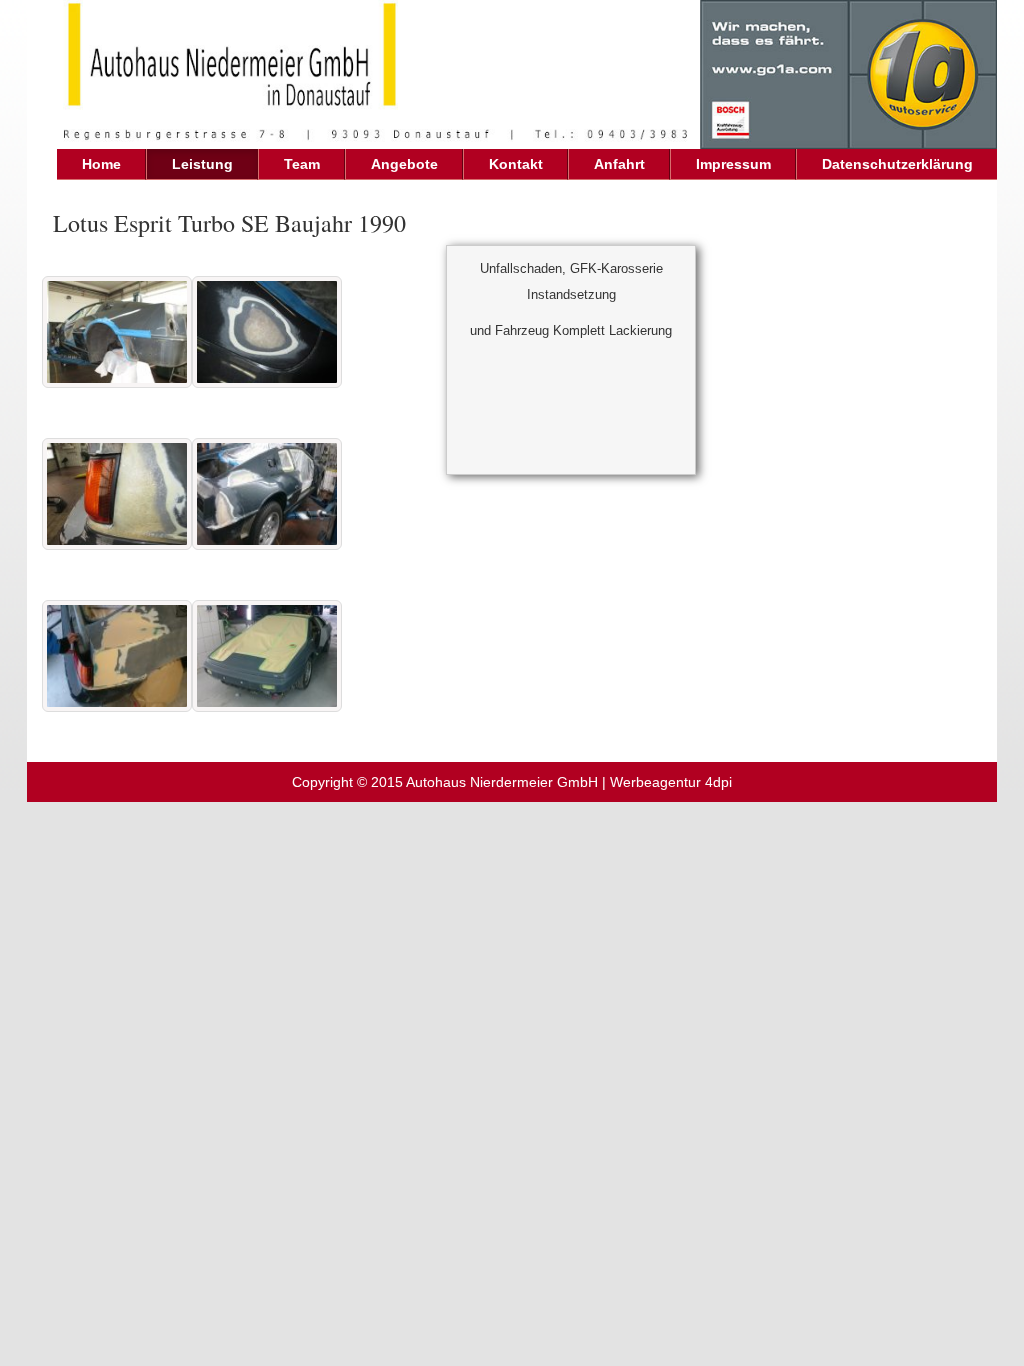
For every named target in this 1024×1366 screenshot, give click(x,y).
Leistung (202, 164)
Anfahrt (619, 164)
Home (101, 164)
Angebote (404, 164)
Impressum (733, 164)
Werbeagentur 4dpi (671, 782)
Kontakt (516, 164)
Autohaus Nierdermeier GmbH (502, 782)
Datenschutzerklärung (897, 164)
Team (302, 164)
